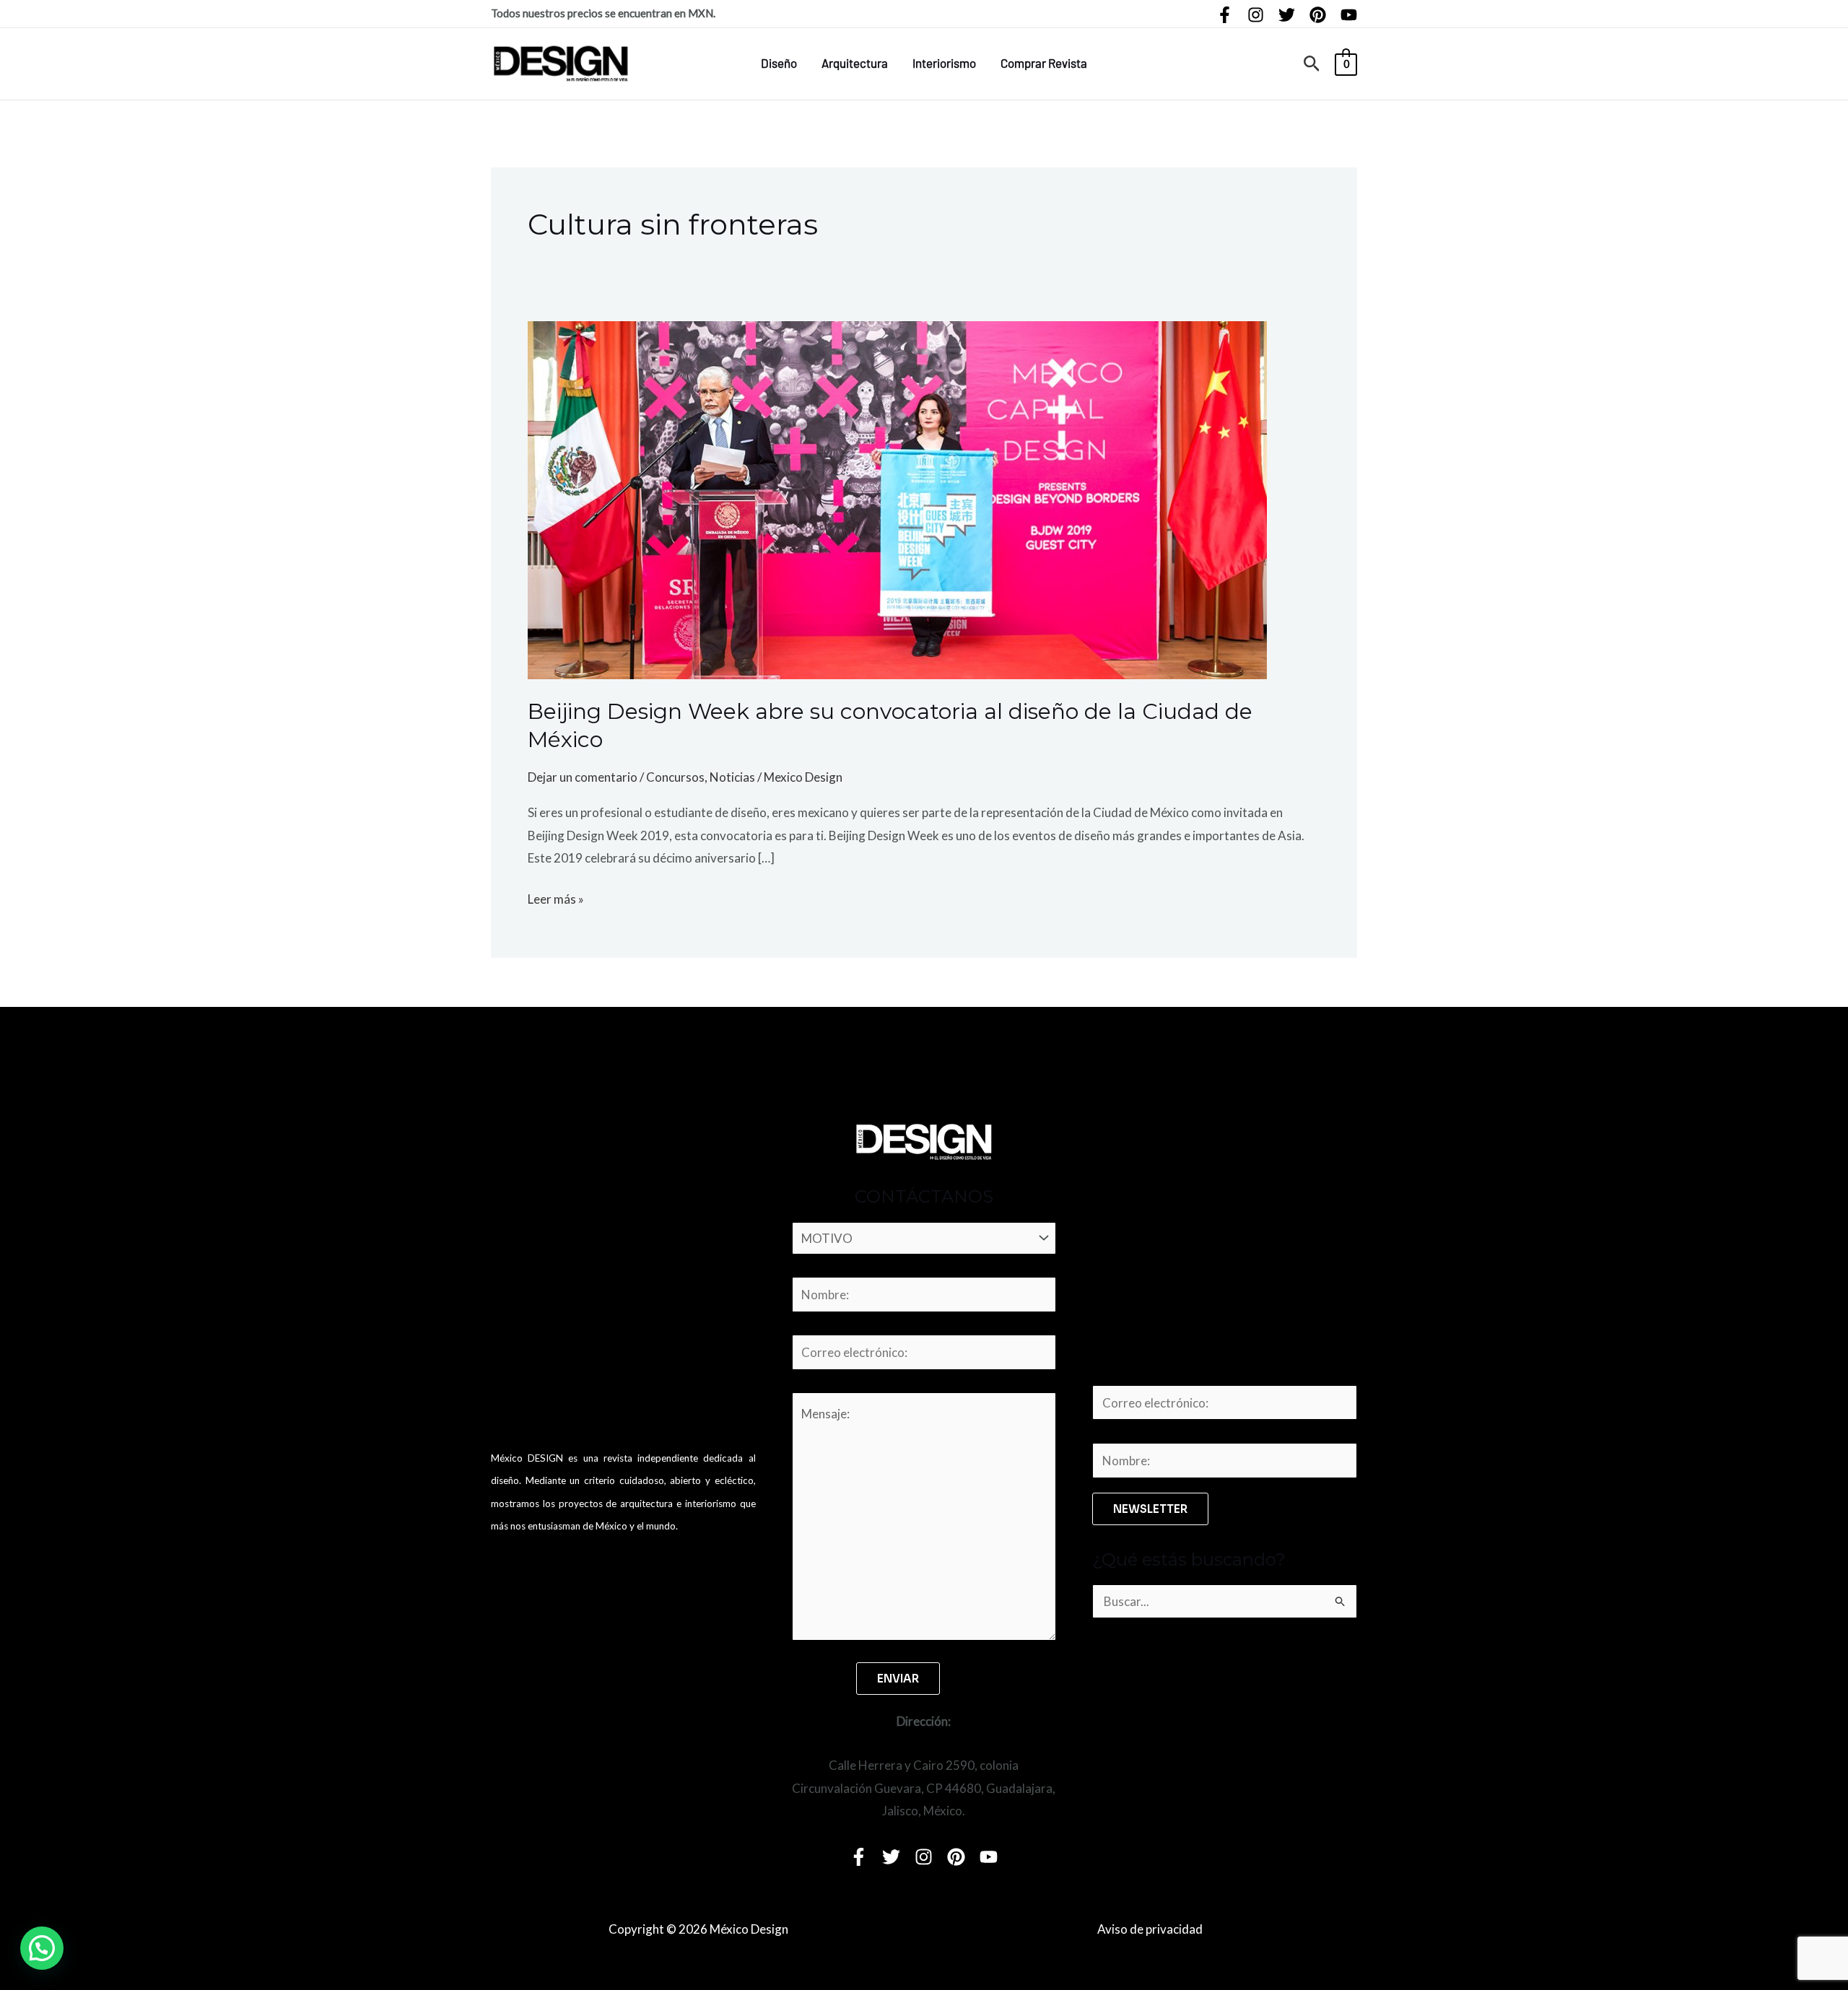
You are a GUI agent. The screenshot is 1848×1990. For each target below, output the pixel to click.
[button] (1312, 64)
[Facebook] (1225, 15)
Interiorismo (944, 63)
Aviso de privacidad (1150, 1929)
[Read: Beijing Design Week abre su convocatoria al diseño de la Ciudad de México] (897, 498)
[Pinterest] (1318, 15)
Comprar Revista (1044, 63)
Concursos (675, 777)
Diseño (779, 63)
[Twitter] (1287, 15)
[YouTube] (1349, 15)
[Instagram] (1256, 15)
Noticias (732, 777)
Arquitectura (855, 63)
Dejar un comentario (583, 777)
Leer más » (556, 897)
